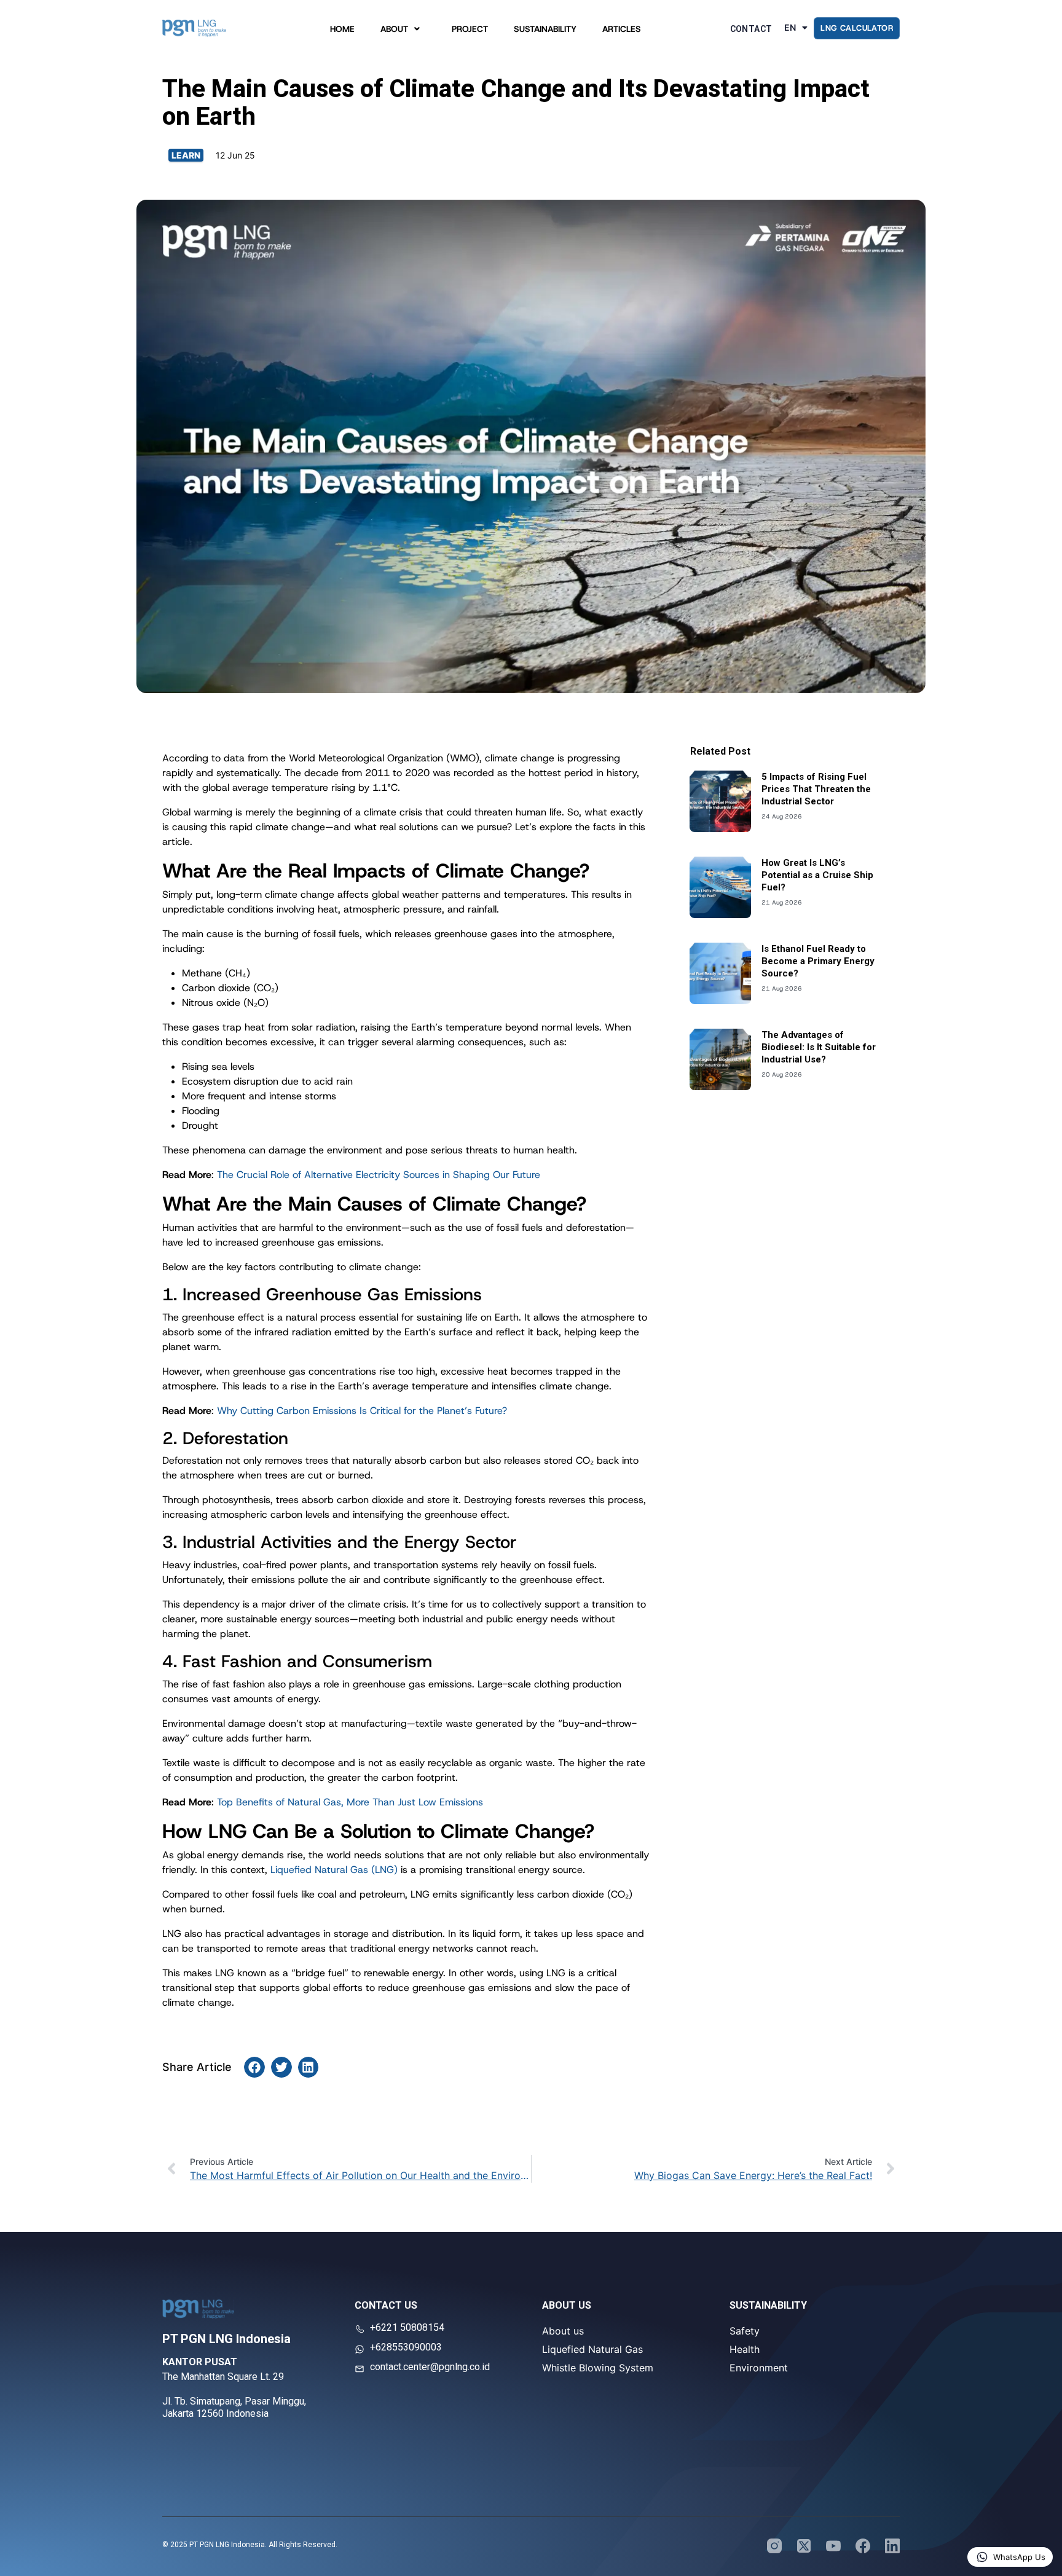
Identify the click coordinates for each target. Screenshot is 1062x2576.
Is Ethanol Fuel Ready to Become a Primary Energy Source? (818, 961)
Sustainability (545, 32)
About (394, 32)
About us (563, 2331)
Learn (186, 155)
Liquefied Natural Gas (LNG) (334, 1870)
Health (745, 2349)
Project (470, 32)
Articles (622, 32)
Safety (745, 2331)
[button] (254, 2067)
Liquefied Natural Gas (592, 2349)
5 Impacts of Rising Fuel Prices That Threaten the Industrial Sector (816, 789)
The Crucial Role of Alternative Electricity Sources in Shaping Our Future (379, 1175)
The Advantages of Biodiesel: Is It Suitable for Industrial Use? (819, 1047)
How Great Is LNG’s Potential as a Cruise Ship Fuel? (817, 875)
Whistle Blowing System (598, 2368)
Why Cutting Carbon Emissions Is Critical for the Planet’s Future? (362, 1411)
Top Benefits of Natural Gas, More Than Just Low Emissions (350, 1802)
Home (342, 32)
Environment (759, 2368)
